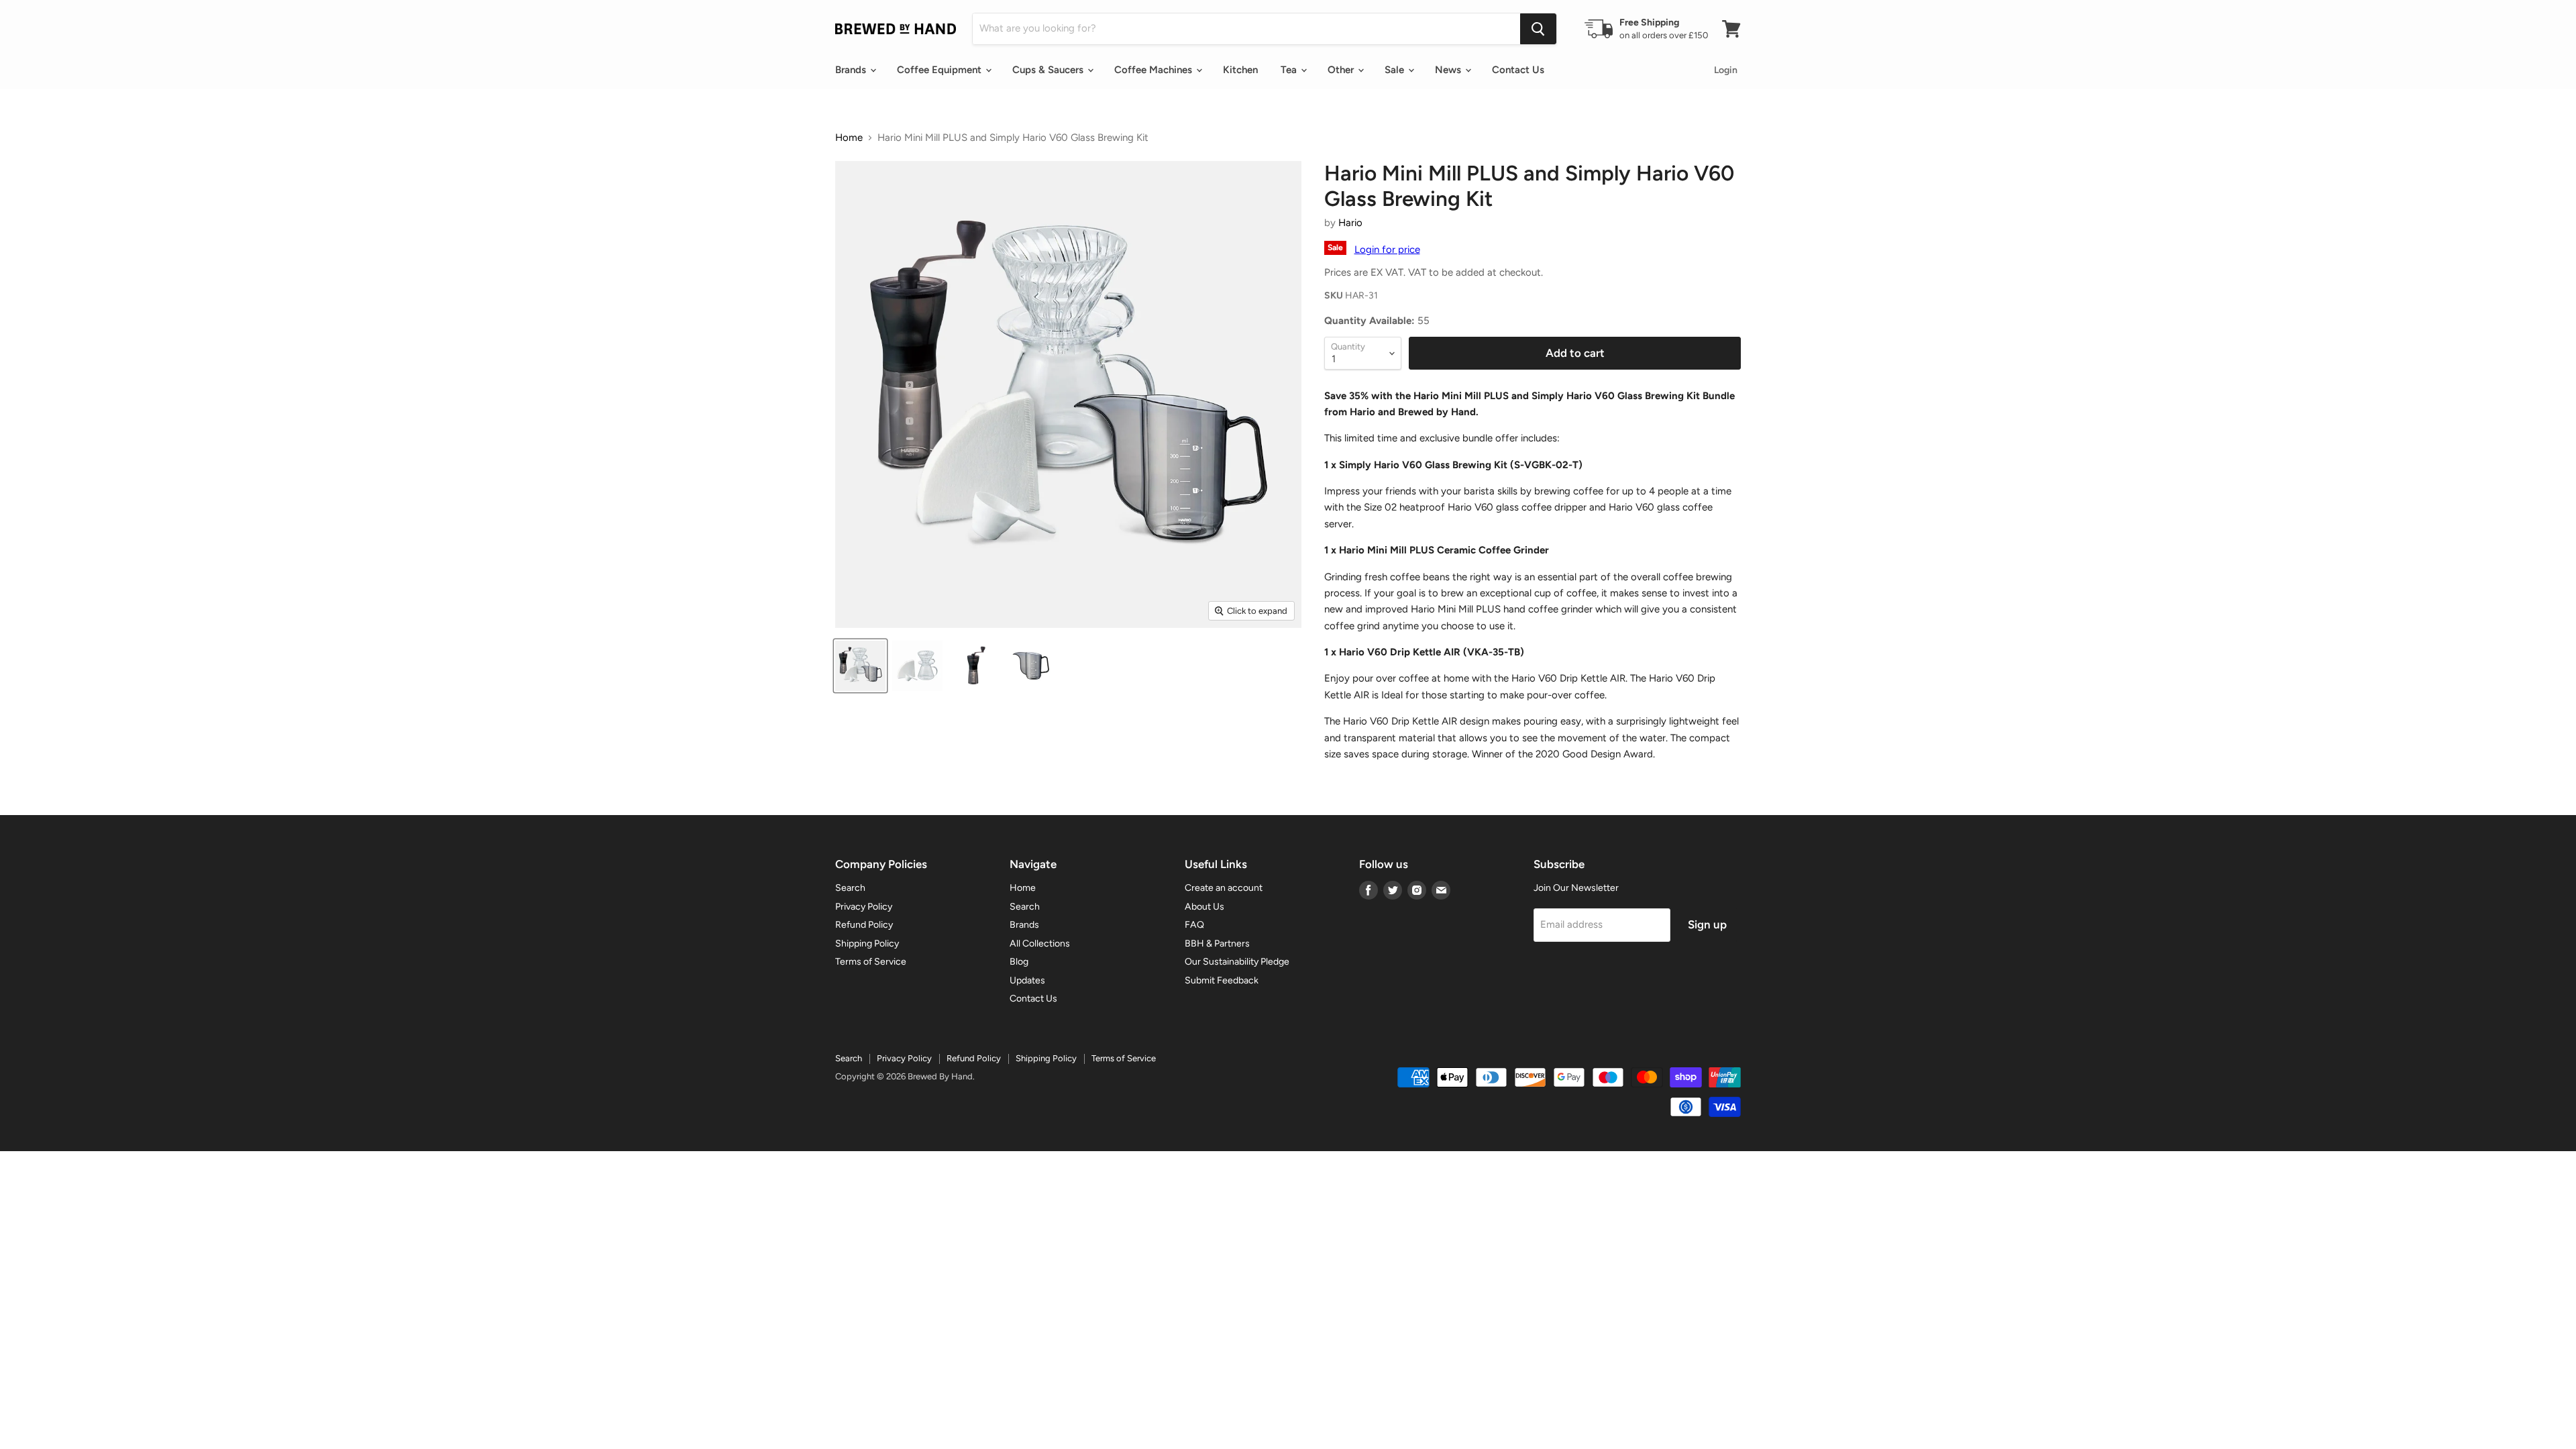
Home (849, 138)
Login (1726, 70)
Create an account (1224, 888)
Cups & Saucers (1049, 70)
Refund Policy (864, 925)
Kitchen (1240, 70)
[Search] (1538, 29)
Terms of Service (871, 962)
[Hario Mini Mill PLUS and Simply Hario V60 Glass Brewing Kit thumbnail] (860, 666)
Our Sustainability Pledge (1237, 962)
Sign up (1707, 924)
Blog (1019, 962)
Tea (1290, 70)
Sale (1396, 70)
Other (1342, 70)
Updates (1027, 980)
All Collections (1040, 944)
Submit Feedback (1222, 980)
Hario (1350, 223)
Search (850, 888)
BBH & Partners (1217, 944)
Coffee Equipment (941, 70)
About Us (1204, 907)
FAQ (1194, 925)
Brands (852, 70)
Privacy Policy (864, 907)
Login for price (1387, 250)
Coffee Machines (1155, 70)
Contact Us (1518, 70)
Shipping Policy (867, 944)
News (1449, 70)
